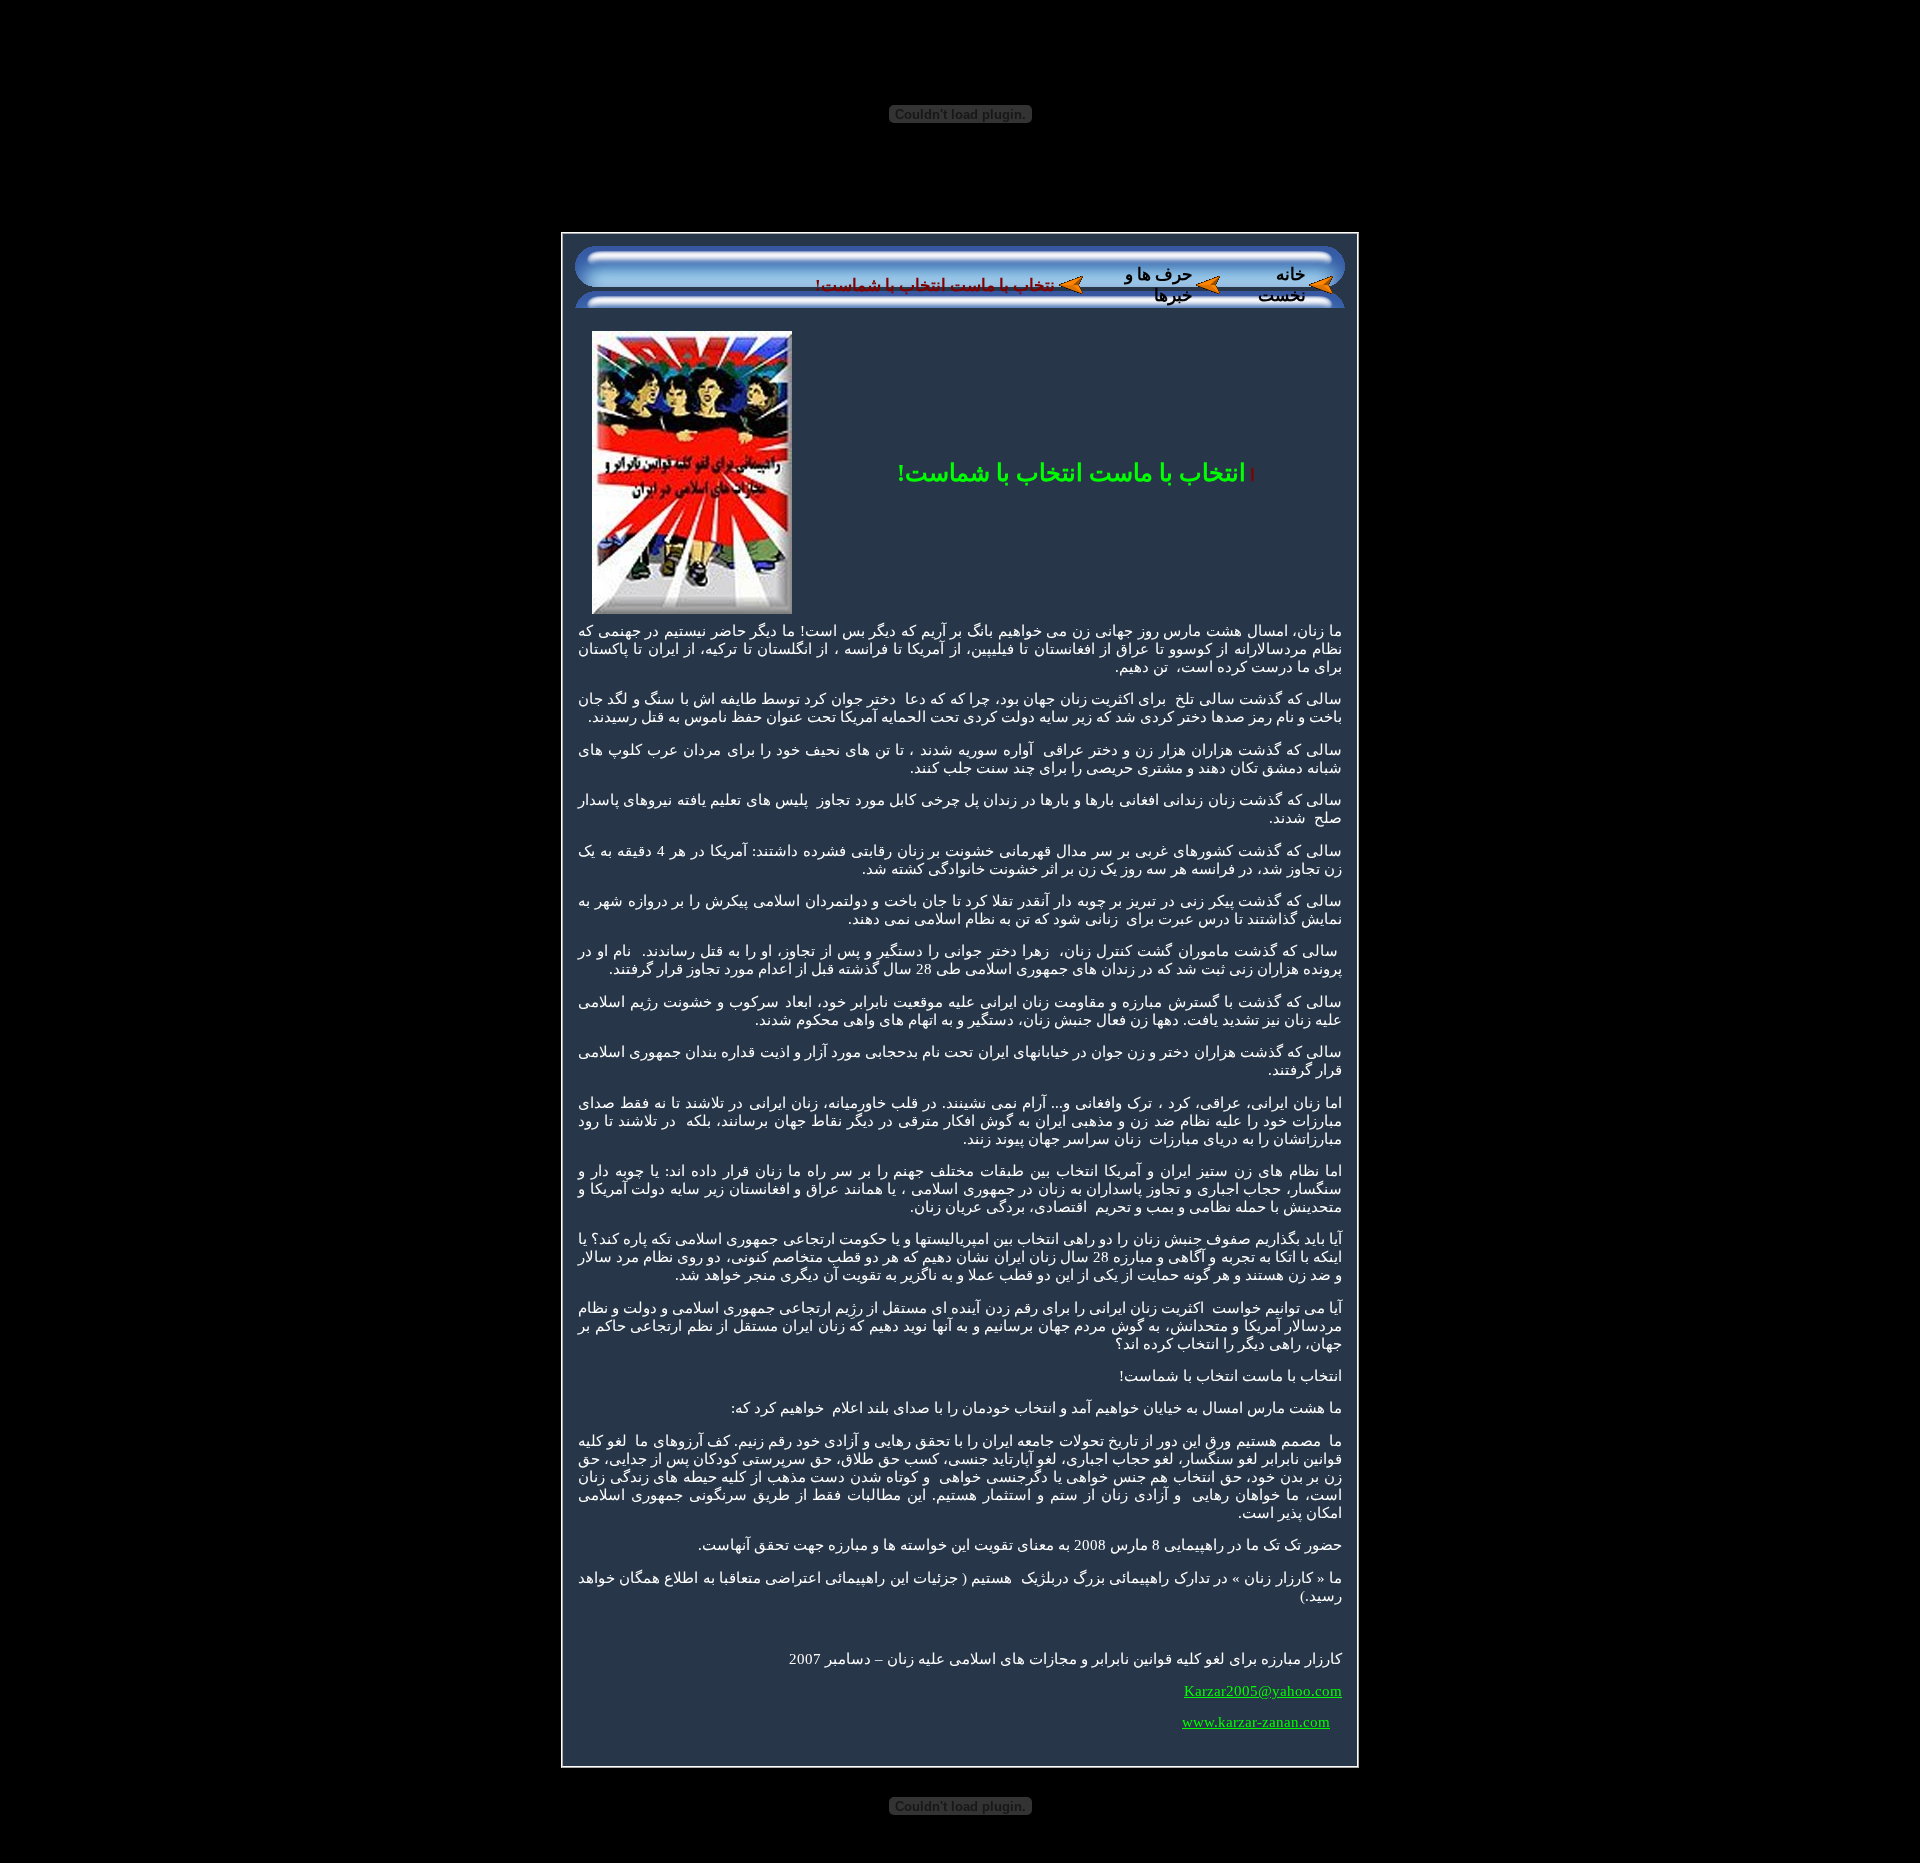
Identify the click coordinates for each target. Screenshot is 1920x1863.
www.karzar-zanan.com (1256, 1722)
